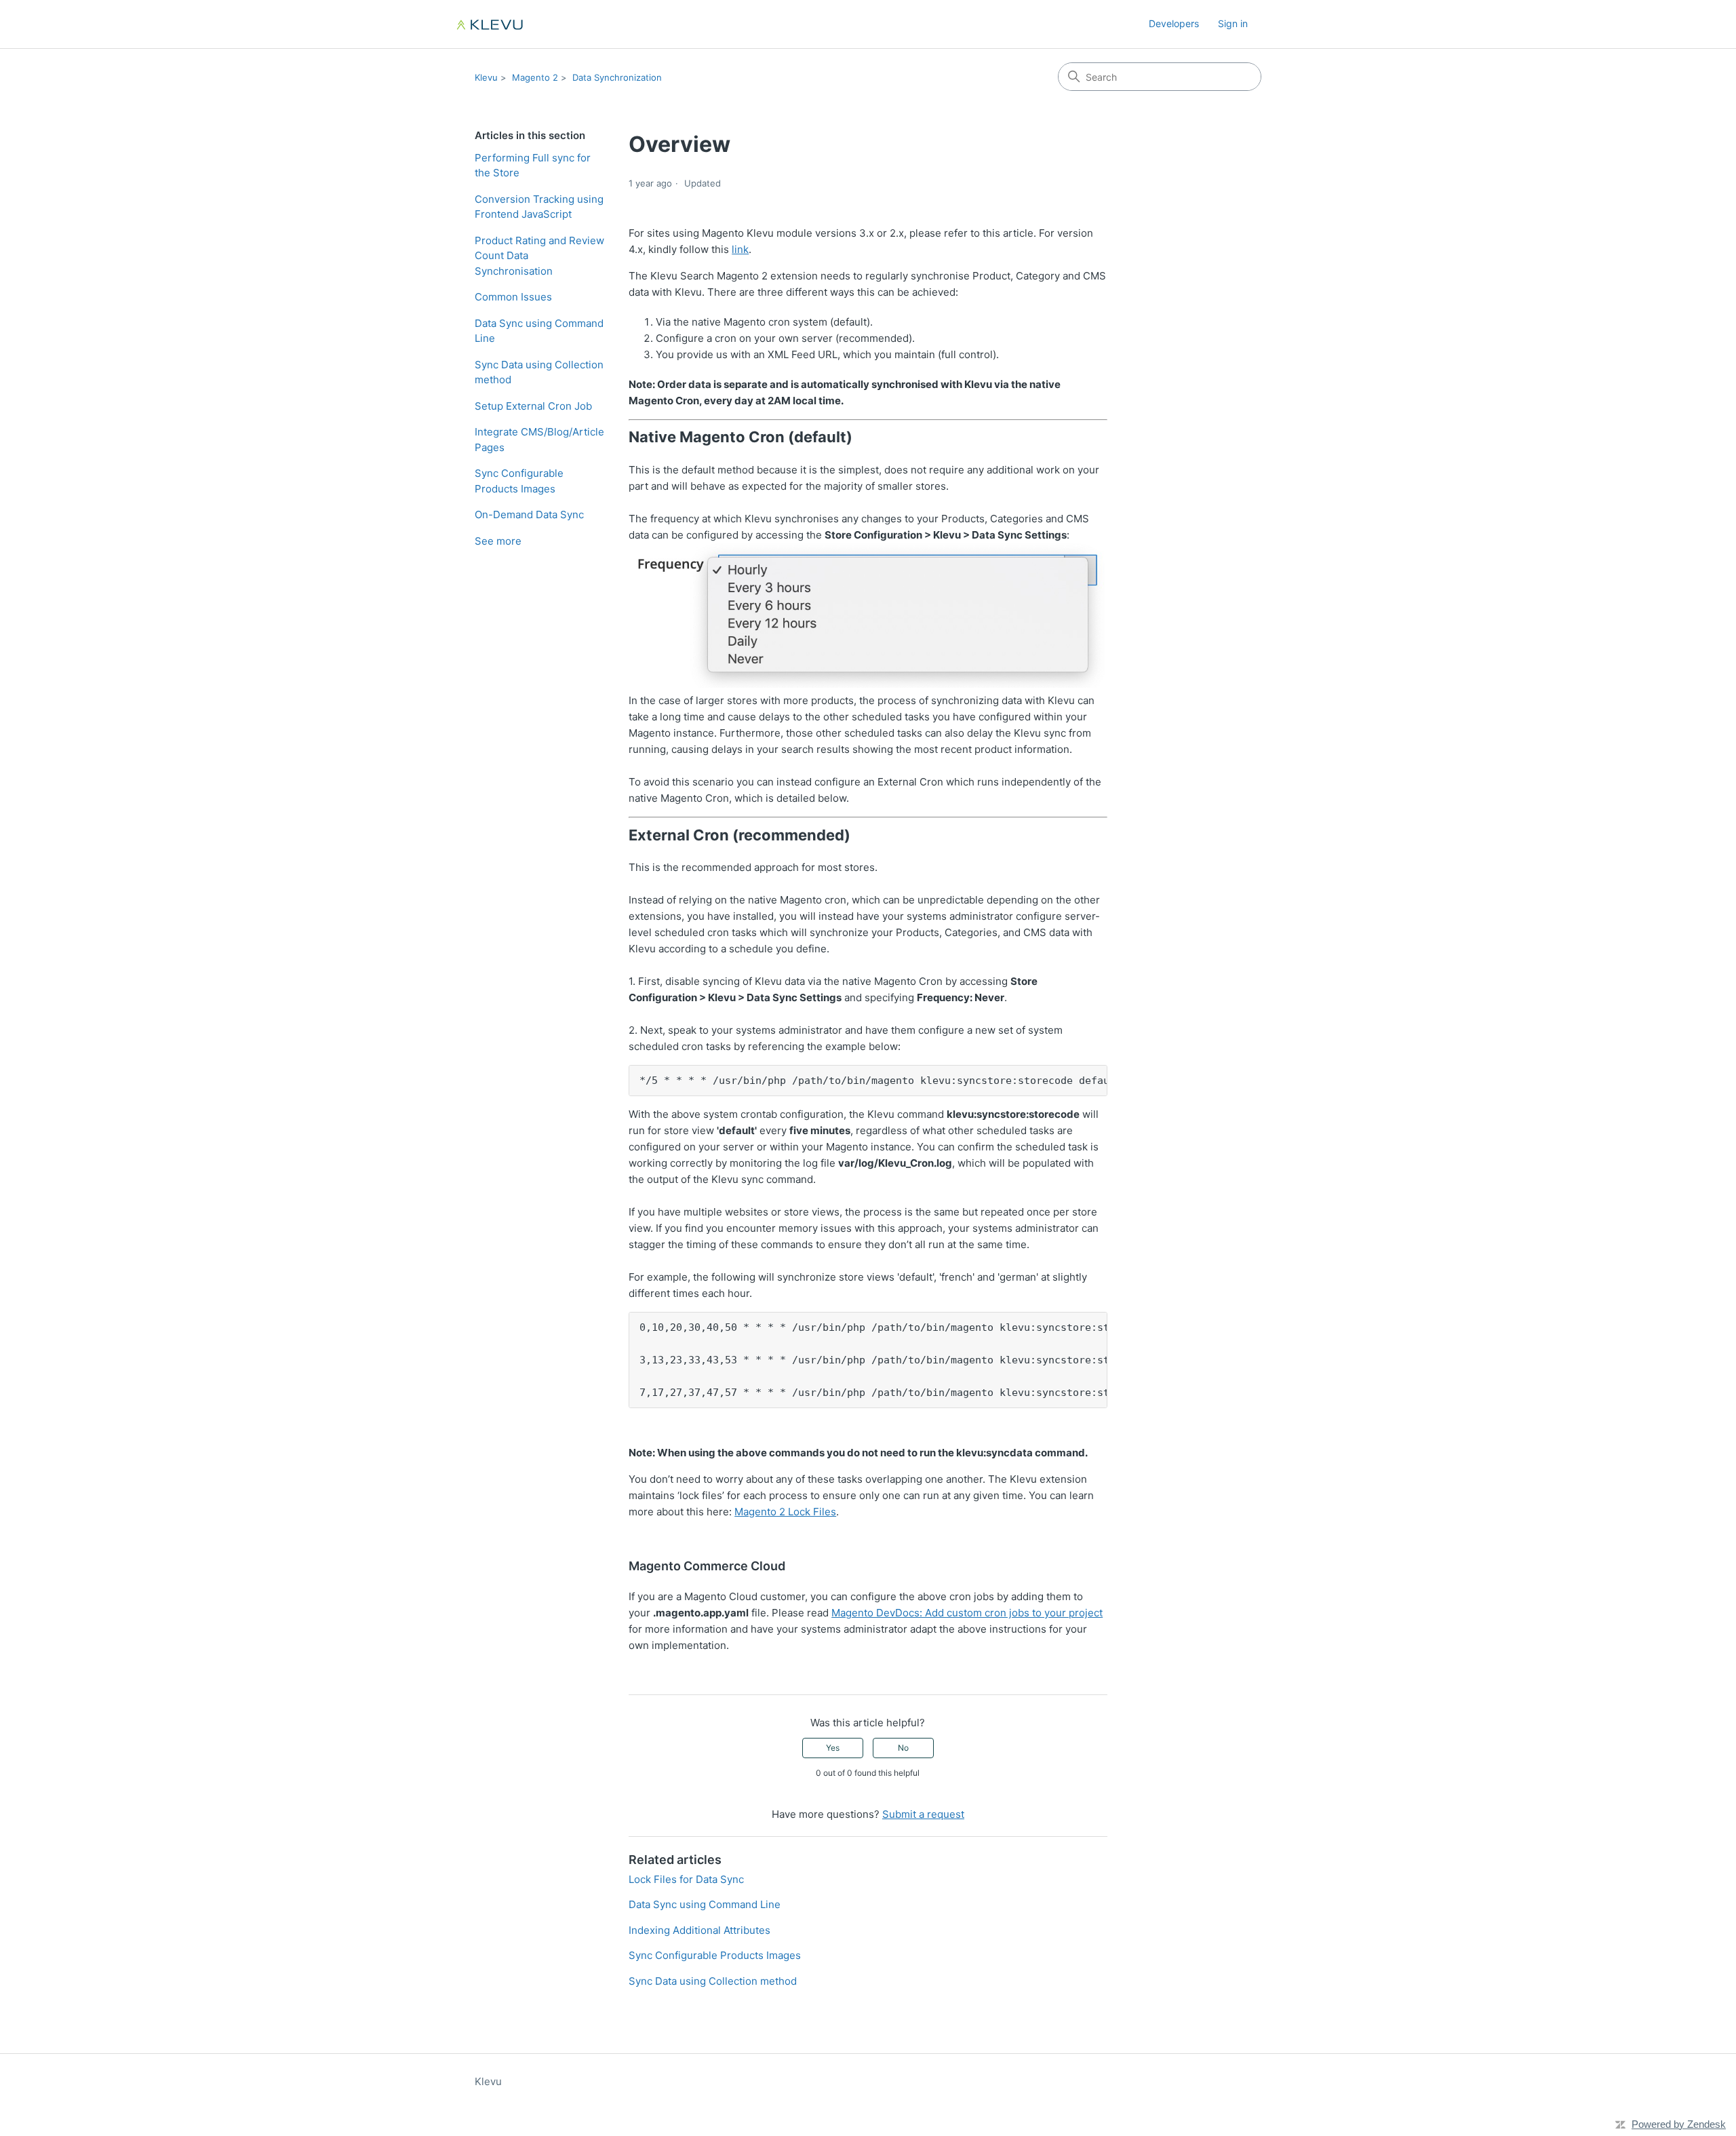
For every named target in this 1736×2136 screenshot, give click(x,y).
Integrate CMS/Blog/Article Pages (539, 440)
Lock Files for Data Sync (686, 1879)
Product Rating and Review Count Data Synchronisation (539, 256)
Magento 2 (535, 77)
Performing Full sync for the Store (533, 166)
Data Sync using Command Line (539, 331)
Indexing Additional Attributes (699, 1930)
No (903, 1748)
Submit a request (923, 1814)
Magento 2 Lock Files (785, 1512)
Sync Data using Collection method (539, 372)
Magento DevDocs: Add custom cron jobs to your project (967, 1613)
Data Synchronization (617, 77)
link (740, 249)
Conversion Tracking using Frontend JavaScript (539, 207)
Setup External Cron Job (533, 406)
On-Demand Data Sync (529, 514)
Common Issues (513, 297)
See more (498, 541)
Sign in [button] (1233, 23)
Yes (833, 1748)
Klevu (486, 77)
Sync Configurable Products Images (519, 481)
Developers (1174, 23)
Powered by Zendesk (1679, 2124)
